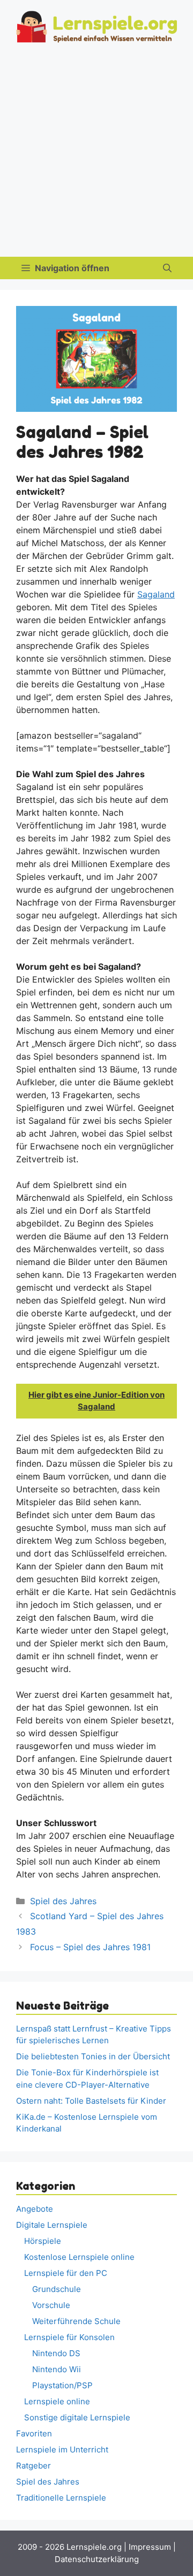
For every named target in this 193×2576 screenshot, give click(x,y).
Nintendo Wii (57, 2369)
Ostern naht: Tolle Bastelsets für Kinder (91, 2101)
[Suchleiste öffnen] (167, 268)
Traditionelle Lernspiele (61, 2498)
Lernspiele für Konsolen (69, 2337)
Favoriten (34, 2433)
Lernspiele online (57, 2401)
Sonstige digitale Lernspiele (77, 2417)
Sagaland (156, 594)
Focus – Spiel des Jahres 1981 (90, 1947)
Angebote (35, 2209)
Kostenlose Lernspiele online (79, 2257)
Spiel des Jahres (63, 1901)
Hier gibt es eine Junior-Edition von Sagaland (96, 1401)
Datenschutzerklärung (97, 2559)
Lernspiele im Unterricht (62, 2449)
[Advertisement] (96, 155)
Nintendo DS (56, 2353)
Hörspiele (43, 2241)
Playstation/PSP (62, 2385)
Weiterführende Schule (76, 2321)
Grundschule (57, 2289)
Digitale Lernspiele (52, 2225)
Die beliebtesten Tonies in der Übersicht (93, 2056)
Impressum (150, 2547)
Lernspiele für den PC (66, 2273)
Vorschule (51, 2305)
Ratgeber (34, 2466)
